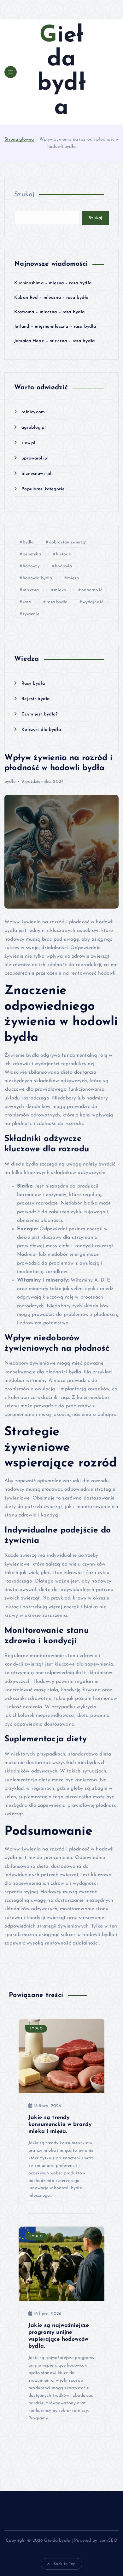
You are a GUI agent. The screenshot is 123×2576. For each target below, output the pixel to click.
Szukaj (24, 195)
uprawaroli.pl (35, 458)
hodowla (63, 566)
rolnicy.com (33, 412)
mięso (73, 578)
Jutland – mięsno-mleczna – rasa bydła (55, 327)
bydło (28, 542)
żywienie (31, 614)
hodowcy (31, 566)
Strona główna (19, 139)
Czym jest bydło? (39, 714)
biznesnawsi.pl (36, 474)
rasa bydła (57, 602)
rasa (27, 602)
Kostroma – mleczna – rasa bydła (49, 312)
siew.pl (28, 443)
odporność (92, 590)
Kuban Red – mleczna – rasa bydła (51, 298)
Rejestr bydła (35, 699)
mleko (60, 590)
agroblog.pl (34, 428)
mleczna (31, 590)
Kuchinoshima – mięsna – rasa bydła (53, 283)
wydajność (93, 602)
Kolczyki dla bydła (41, 730)
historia (64, 554)
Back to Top (65, 2564)
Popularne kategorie (43, 489)
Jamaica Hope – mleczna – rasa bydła (54, 341)
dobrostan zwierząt (68, 542)
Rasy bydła (33, 684)
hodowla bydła (38, 578)
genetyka (32, 554)
